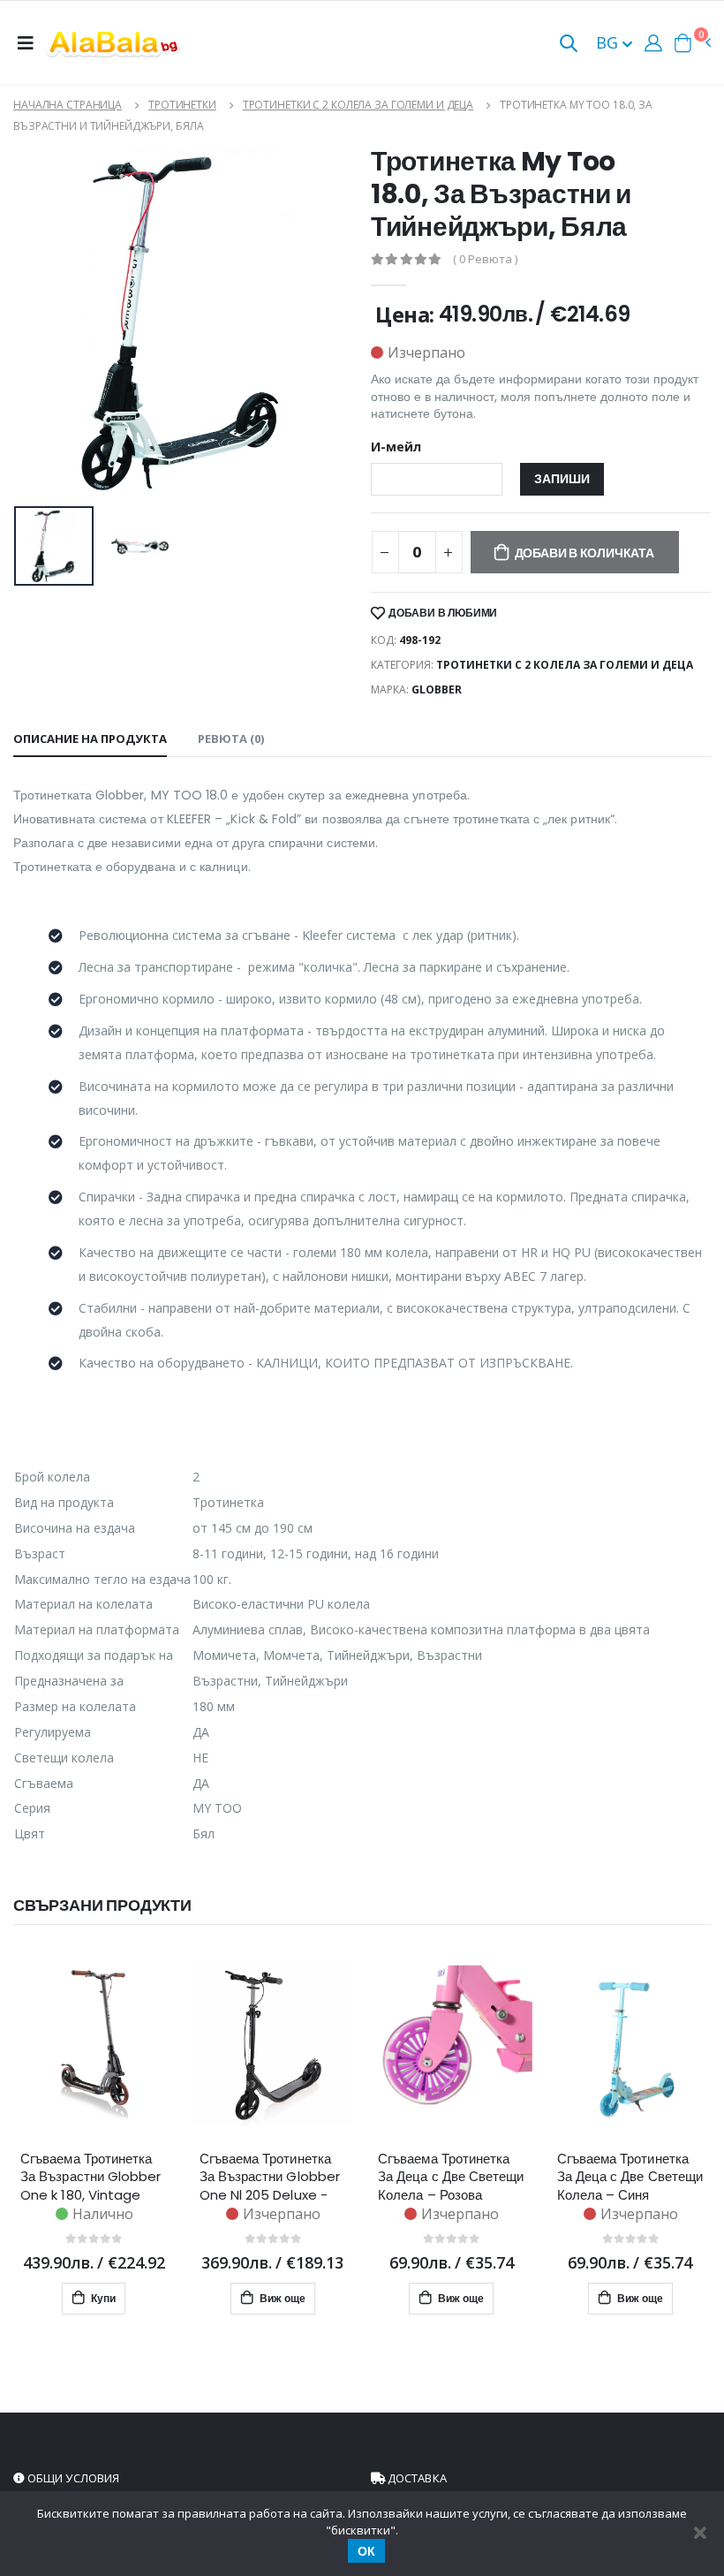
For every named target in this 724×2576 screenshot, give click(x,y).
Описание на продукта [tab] (90, 739)
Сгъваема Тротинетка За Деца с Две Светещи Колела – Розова (451, 2177)
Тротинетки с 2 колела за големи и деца (358, 105)
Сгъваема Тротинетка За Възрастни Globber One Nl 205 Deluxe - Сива (270, 2177)
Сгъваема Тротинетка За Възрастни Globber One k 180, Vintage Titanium (91, 2177)
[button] (569, 45)
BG (609, 42)
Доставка (416, 2478)
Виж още (281, 2298)
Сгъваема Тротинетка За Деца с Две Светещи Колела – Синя (630, 2177)
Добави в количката (584, 553)
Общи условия (72, 2478)
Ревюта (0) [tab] (231, 739)
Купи (102, 2298)
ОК (366, 2551)
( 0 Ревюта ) (485, 259)
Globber (437, 689)
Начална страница (68, 105)
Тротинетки (182, 105)
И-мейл (396, 447)
